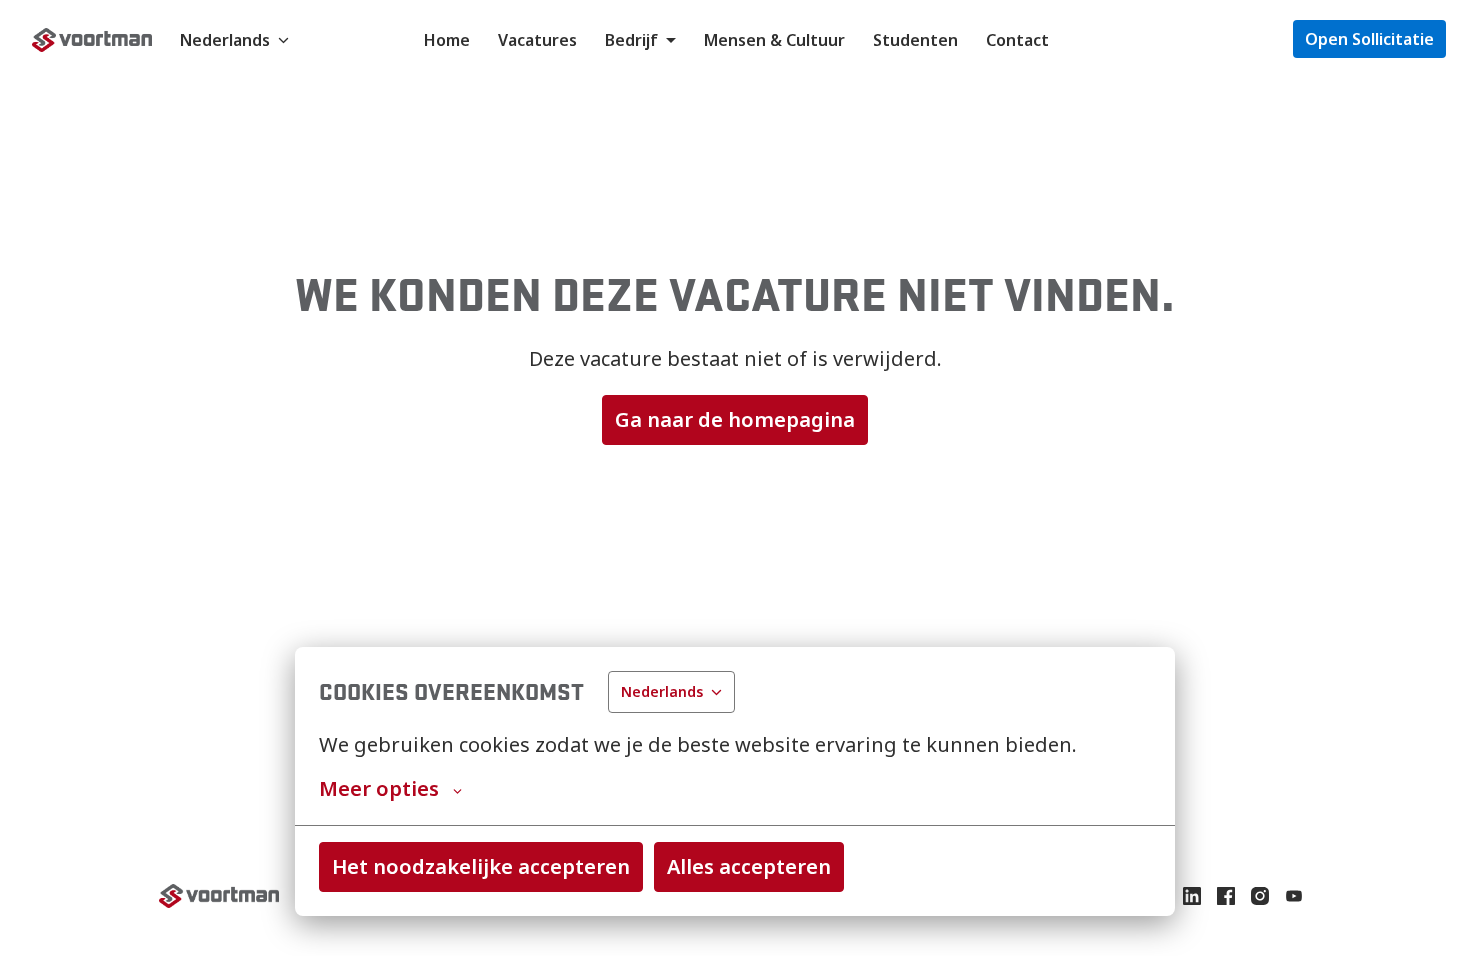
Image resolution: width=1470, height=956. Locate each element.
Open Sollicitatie (1369, 39)
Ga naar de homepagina (735, 419)
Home (447, 40)
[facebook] (1226, 896)
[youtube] (1294, 896)
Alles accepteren (749, 866)
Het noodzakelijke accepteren (481, 866)
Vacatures (537, 40)
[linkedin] (1192, 896)
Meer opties (379, 789)
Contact (1017, 40)
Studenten (915, 40)
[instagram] (1260, 896)
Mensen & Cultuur (774, 40)
